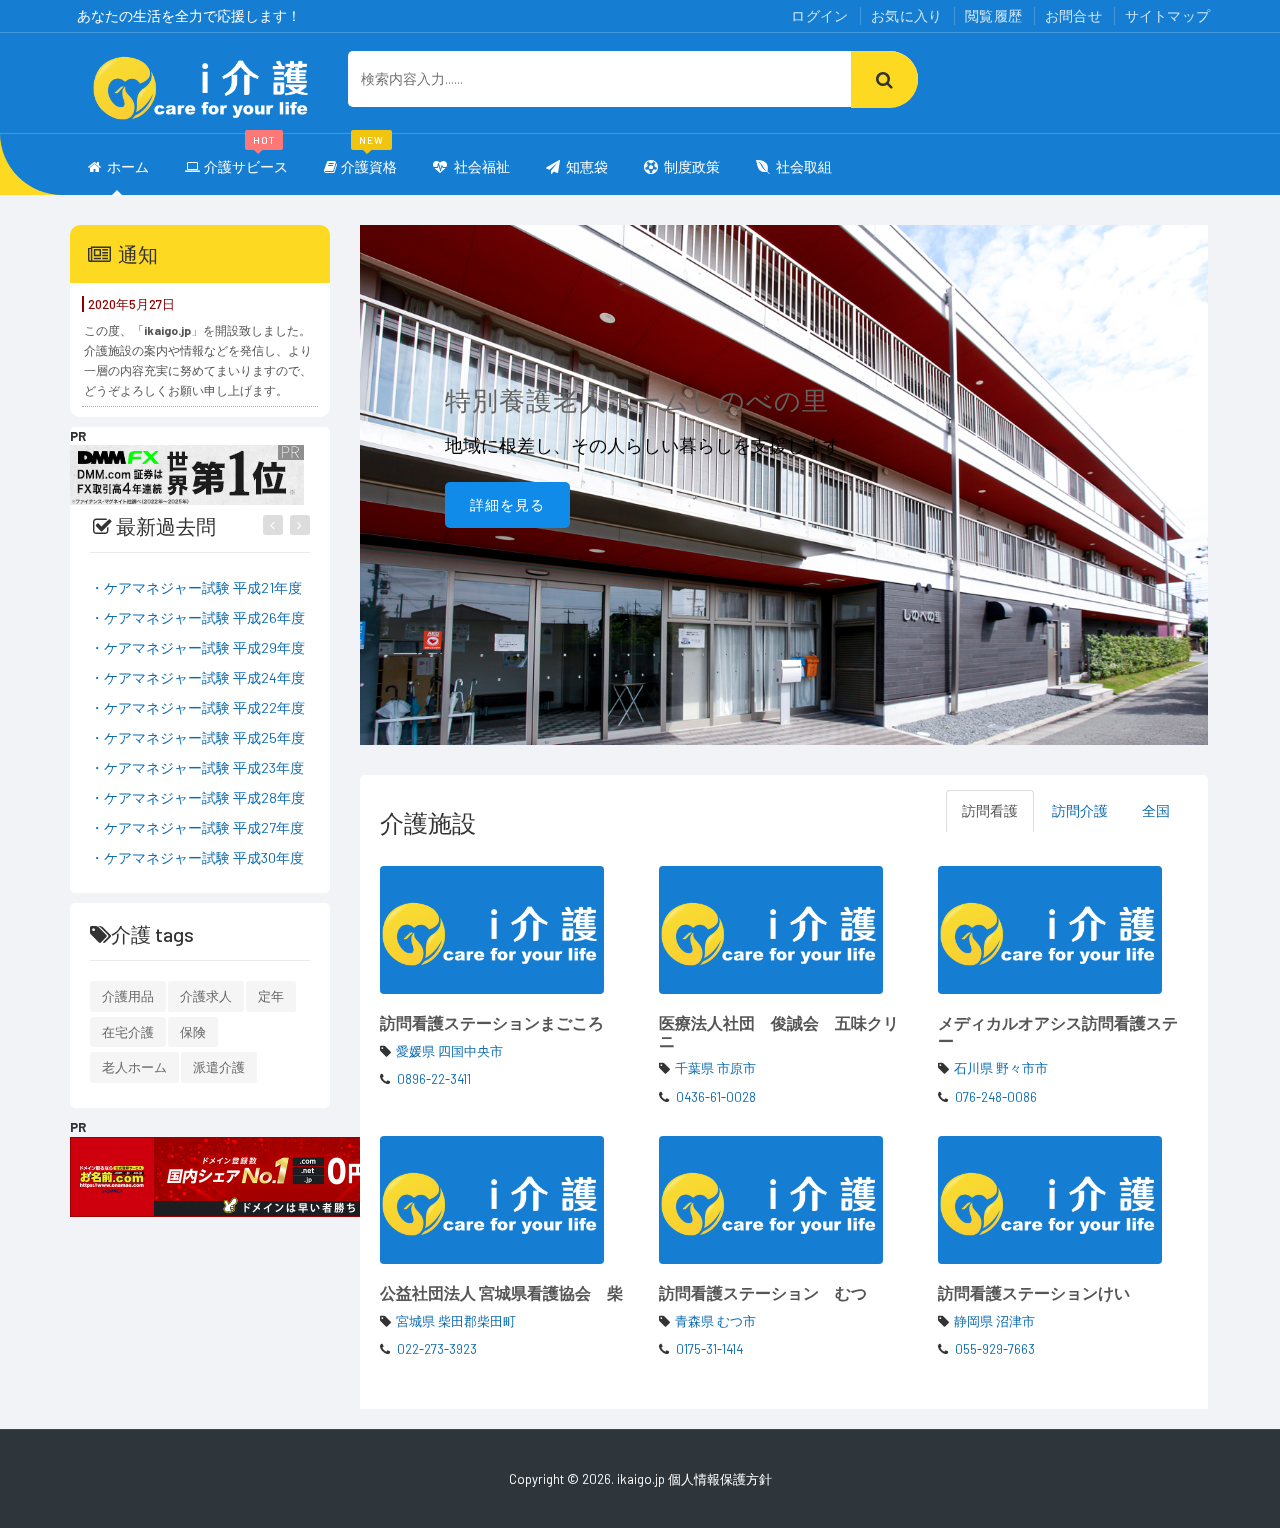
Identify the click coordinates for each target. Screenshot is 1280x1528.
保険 (193, 1032)
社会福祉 (480, 166)
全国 (1156, 810)
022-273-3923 (437, 1349)
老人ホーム (134, 1067)
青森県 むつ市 (715, 1321)
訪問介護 (1080, 810)
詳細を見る (507, 504)
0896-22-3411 (434, 1079)
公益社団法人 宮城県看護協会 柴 (501, 1292)
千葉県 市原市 (715, 1068)
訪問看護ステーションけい (1034, 1292)
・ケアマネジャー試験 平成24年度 (197, 677)
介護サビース (246, 157)
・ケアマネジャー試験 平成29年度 (197, 647)
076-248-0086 (996, 1097)
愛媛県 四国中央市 (449, 1051)
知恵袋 (587, 166)
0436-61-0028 (716, 1097)
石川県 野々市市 (1001, 1068)
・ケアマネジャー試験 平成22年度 (197, 707)
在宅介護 (128, 1032)
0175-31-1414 (709, 1349)
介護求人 (206, 996)
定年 (271, 996)
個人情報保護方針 (720, 1479)
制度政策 (692, 166)
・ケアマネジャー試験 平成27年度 (197, 827)
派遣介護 (219, 1067)
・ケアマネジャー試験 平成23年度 (197, 767)
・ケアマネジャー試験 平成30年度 (197, 857)
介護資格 (369, 157)
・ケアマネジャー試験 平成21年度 (196, 587)
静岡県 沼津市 (994, 1321)
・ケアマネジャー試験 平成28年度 (197, 797)
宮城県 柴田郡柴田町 (456, 1321)
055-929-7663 (995, 1349)
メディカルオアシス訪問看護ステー (1058, 1031)
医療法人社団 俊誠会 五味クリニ (779, 1031)
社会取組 (804, 166)
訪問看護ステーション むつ (763, 1292)
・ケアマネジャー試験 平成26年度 (197, 617)
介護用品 (128, 996)
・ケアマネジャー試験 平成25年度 (197, 737)
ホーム (128, 166)
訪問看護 (990, 810)
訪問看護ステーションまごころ (492, 1022)
